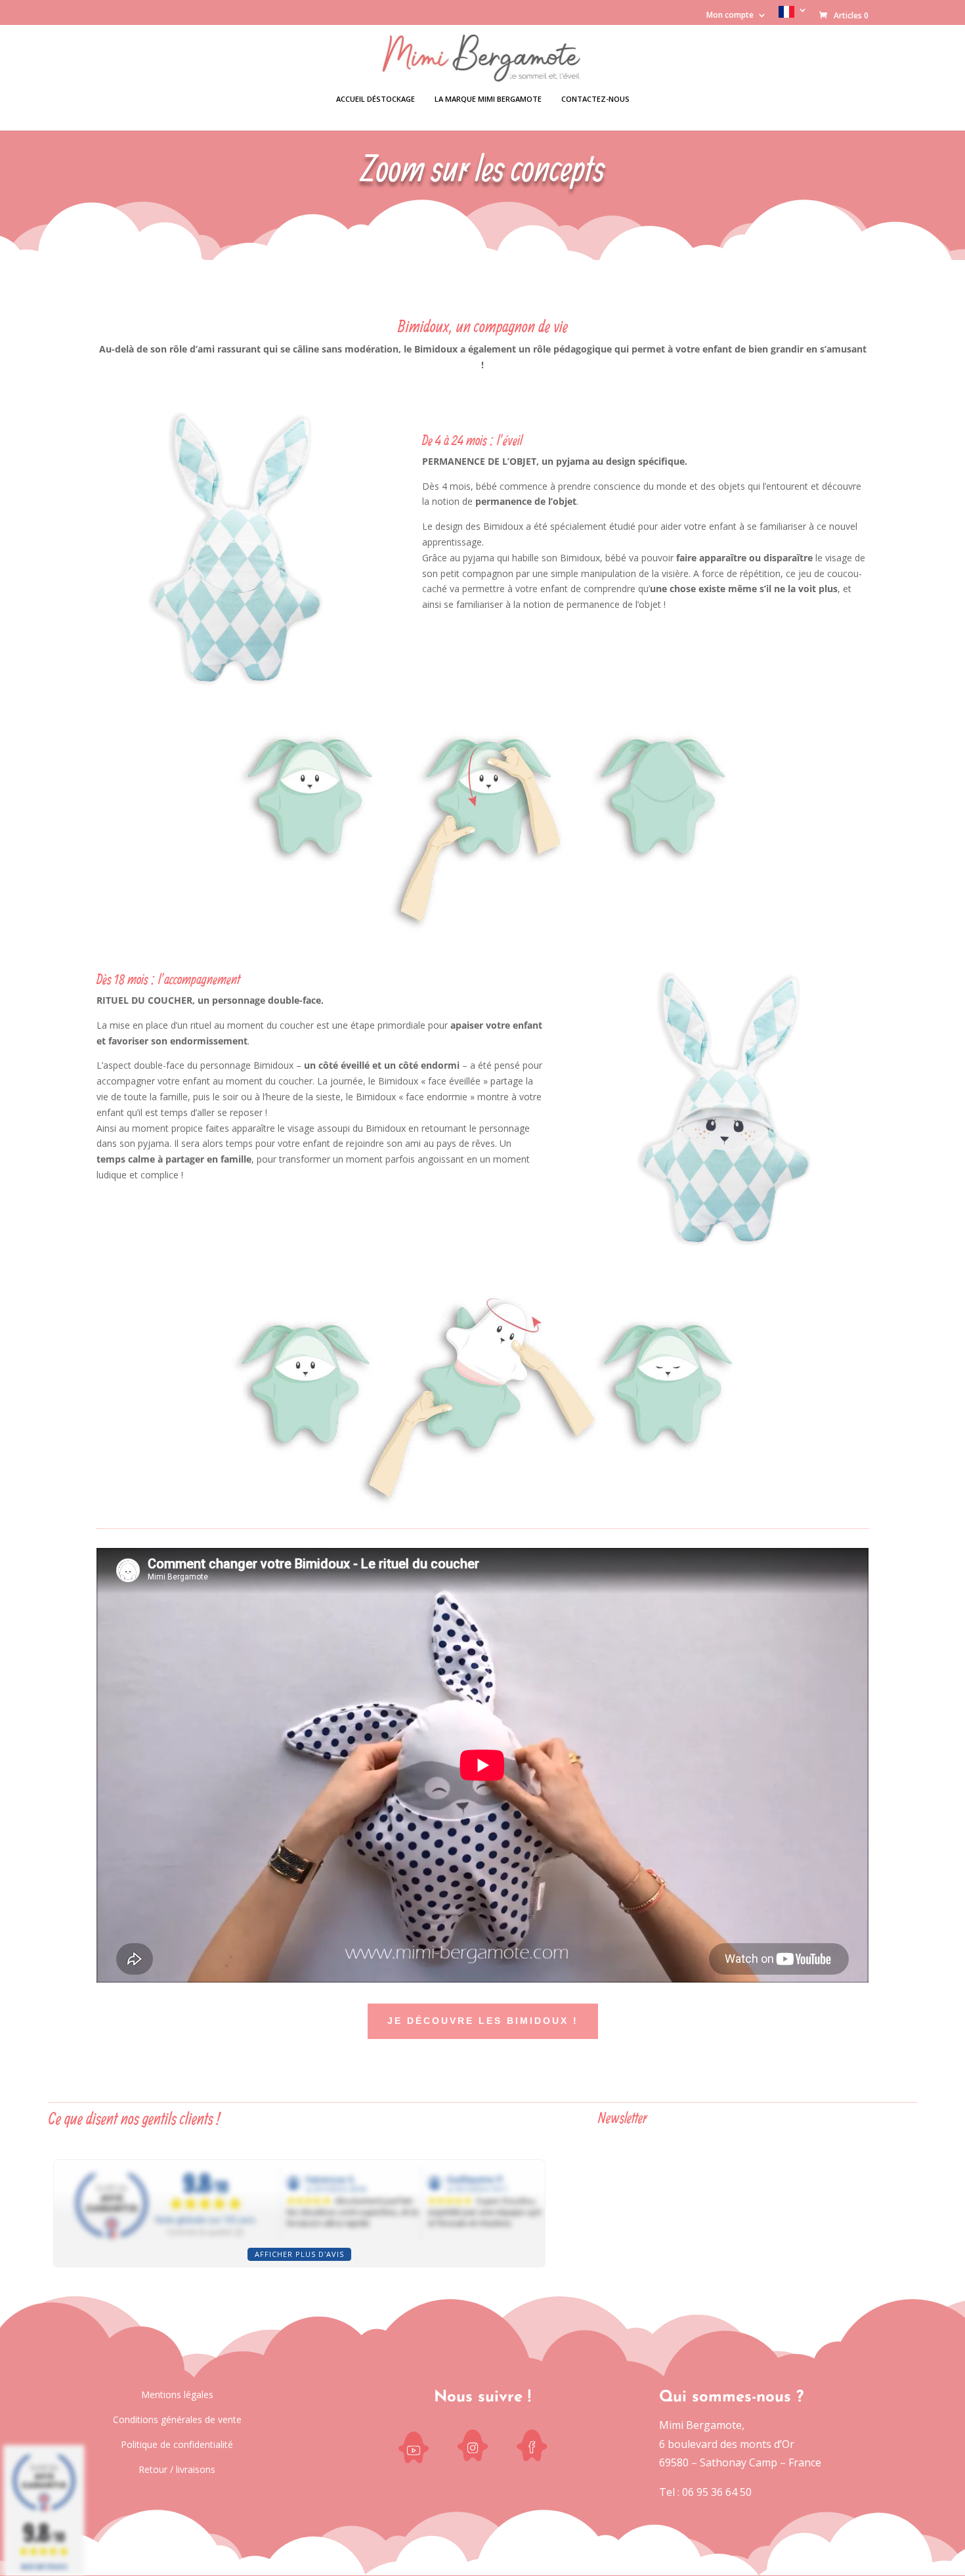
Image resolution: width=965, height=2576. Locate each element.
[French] (793, 15)
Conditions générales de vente (177, 2419)
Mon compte (730, 16)
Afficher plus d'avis (299, 2254)
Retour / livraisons (177, 2469)
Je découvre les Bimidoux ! (483, 2021)
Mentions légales (177, 2394)
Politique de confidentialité (177, 2444)
